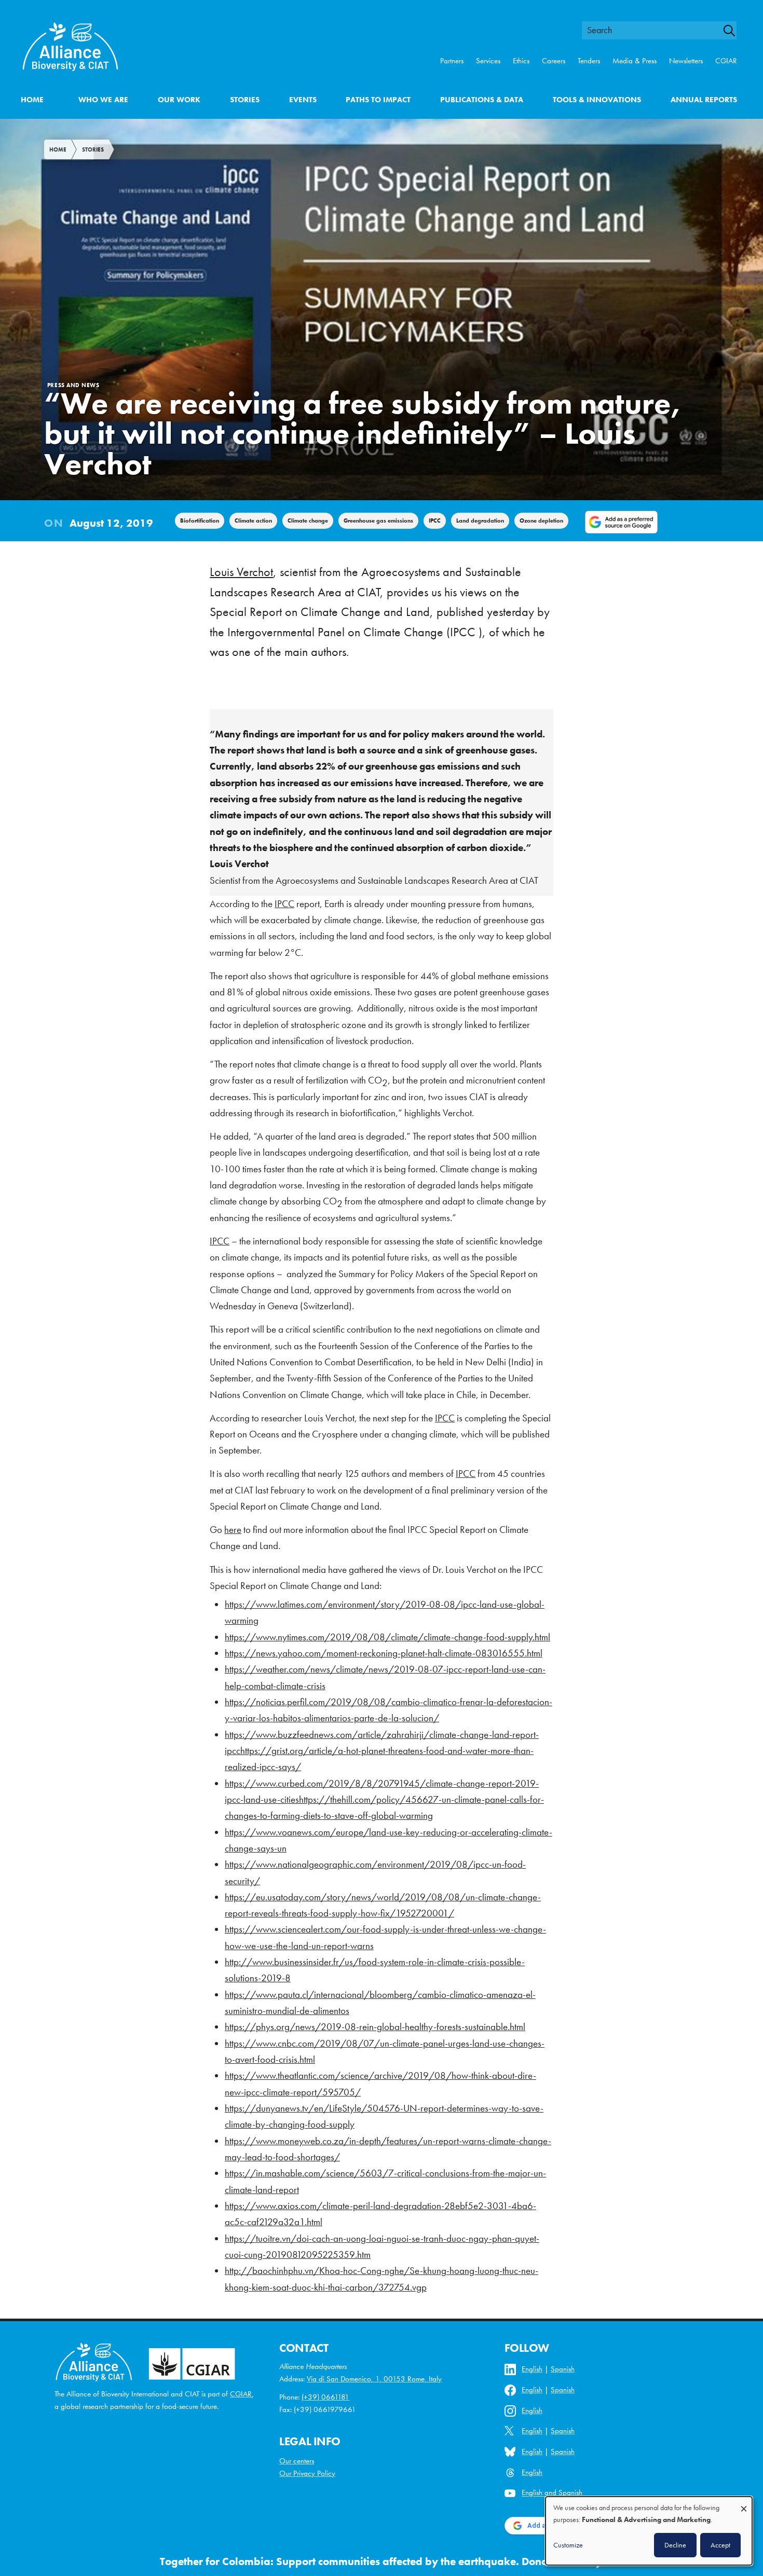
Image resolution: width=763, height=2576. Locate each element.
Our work (179, 100)
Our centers (297, 2461)
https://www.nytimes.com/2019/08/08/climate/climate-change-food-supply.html (387, 1637)
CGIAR (726, 61)
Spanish (563, 2369)
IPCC (435, 520)
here (233, 1530)
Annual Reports (704, 100)
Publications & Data (482, 100)
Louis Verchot (241, 572)
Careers (554, 61)
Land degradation (480, 520)
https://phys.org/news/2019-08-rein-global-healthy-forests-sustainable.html (375, 2027)
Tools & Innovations (597, 100)
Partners (452, 61)
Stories (245, 100)
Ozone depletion (541, 520)
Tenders (589, 61)
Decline (675, 2545)
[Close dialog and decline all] (744, 2504)
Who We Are (103, 100)
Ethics (521, 61)
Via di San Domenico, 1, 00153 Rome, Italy (374, 2379)
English (532, 2369)
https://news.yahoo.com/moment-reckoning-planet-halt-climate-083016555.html (384, 1653)
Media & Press (635, 61)
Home (32, 100)
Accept (720, 2545)
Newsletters (686, 61)
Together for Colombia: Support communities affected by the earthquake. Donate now (371, 2561)
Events (303, 100)
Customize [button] (568, 2545)
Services (488, 61)
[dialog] (649, 2531)
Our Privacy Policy (307, 2473)
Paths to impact (378, 100)
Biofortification (200, 520)
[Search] (734, 31)
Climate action (253, 520)
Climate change (308, 520)
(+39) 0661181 (325, 2397)
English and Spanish (552, 2493)
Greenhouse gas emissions (378, 520)
